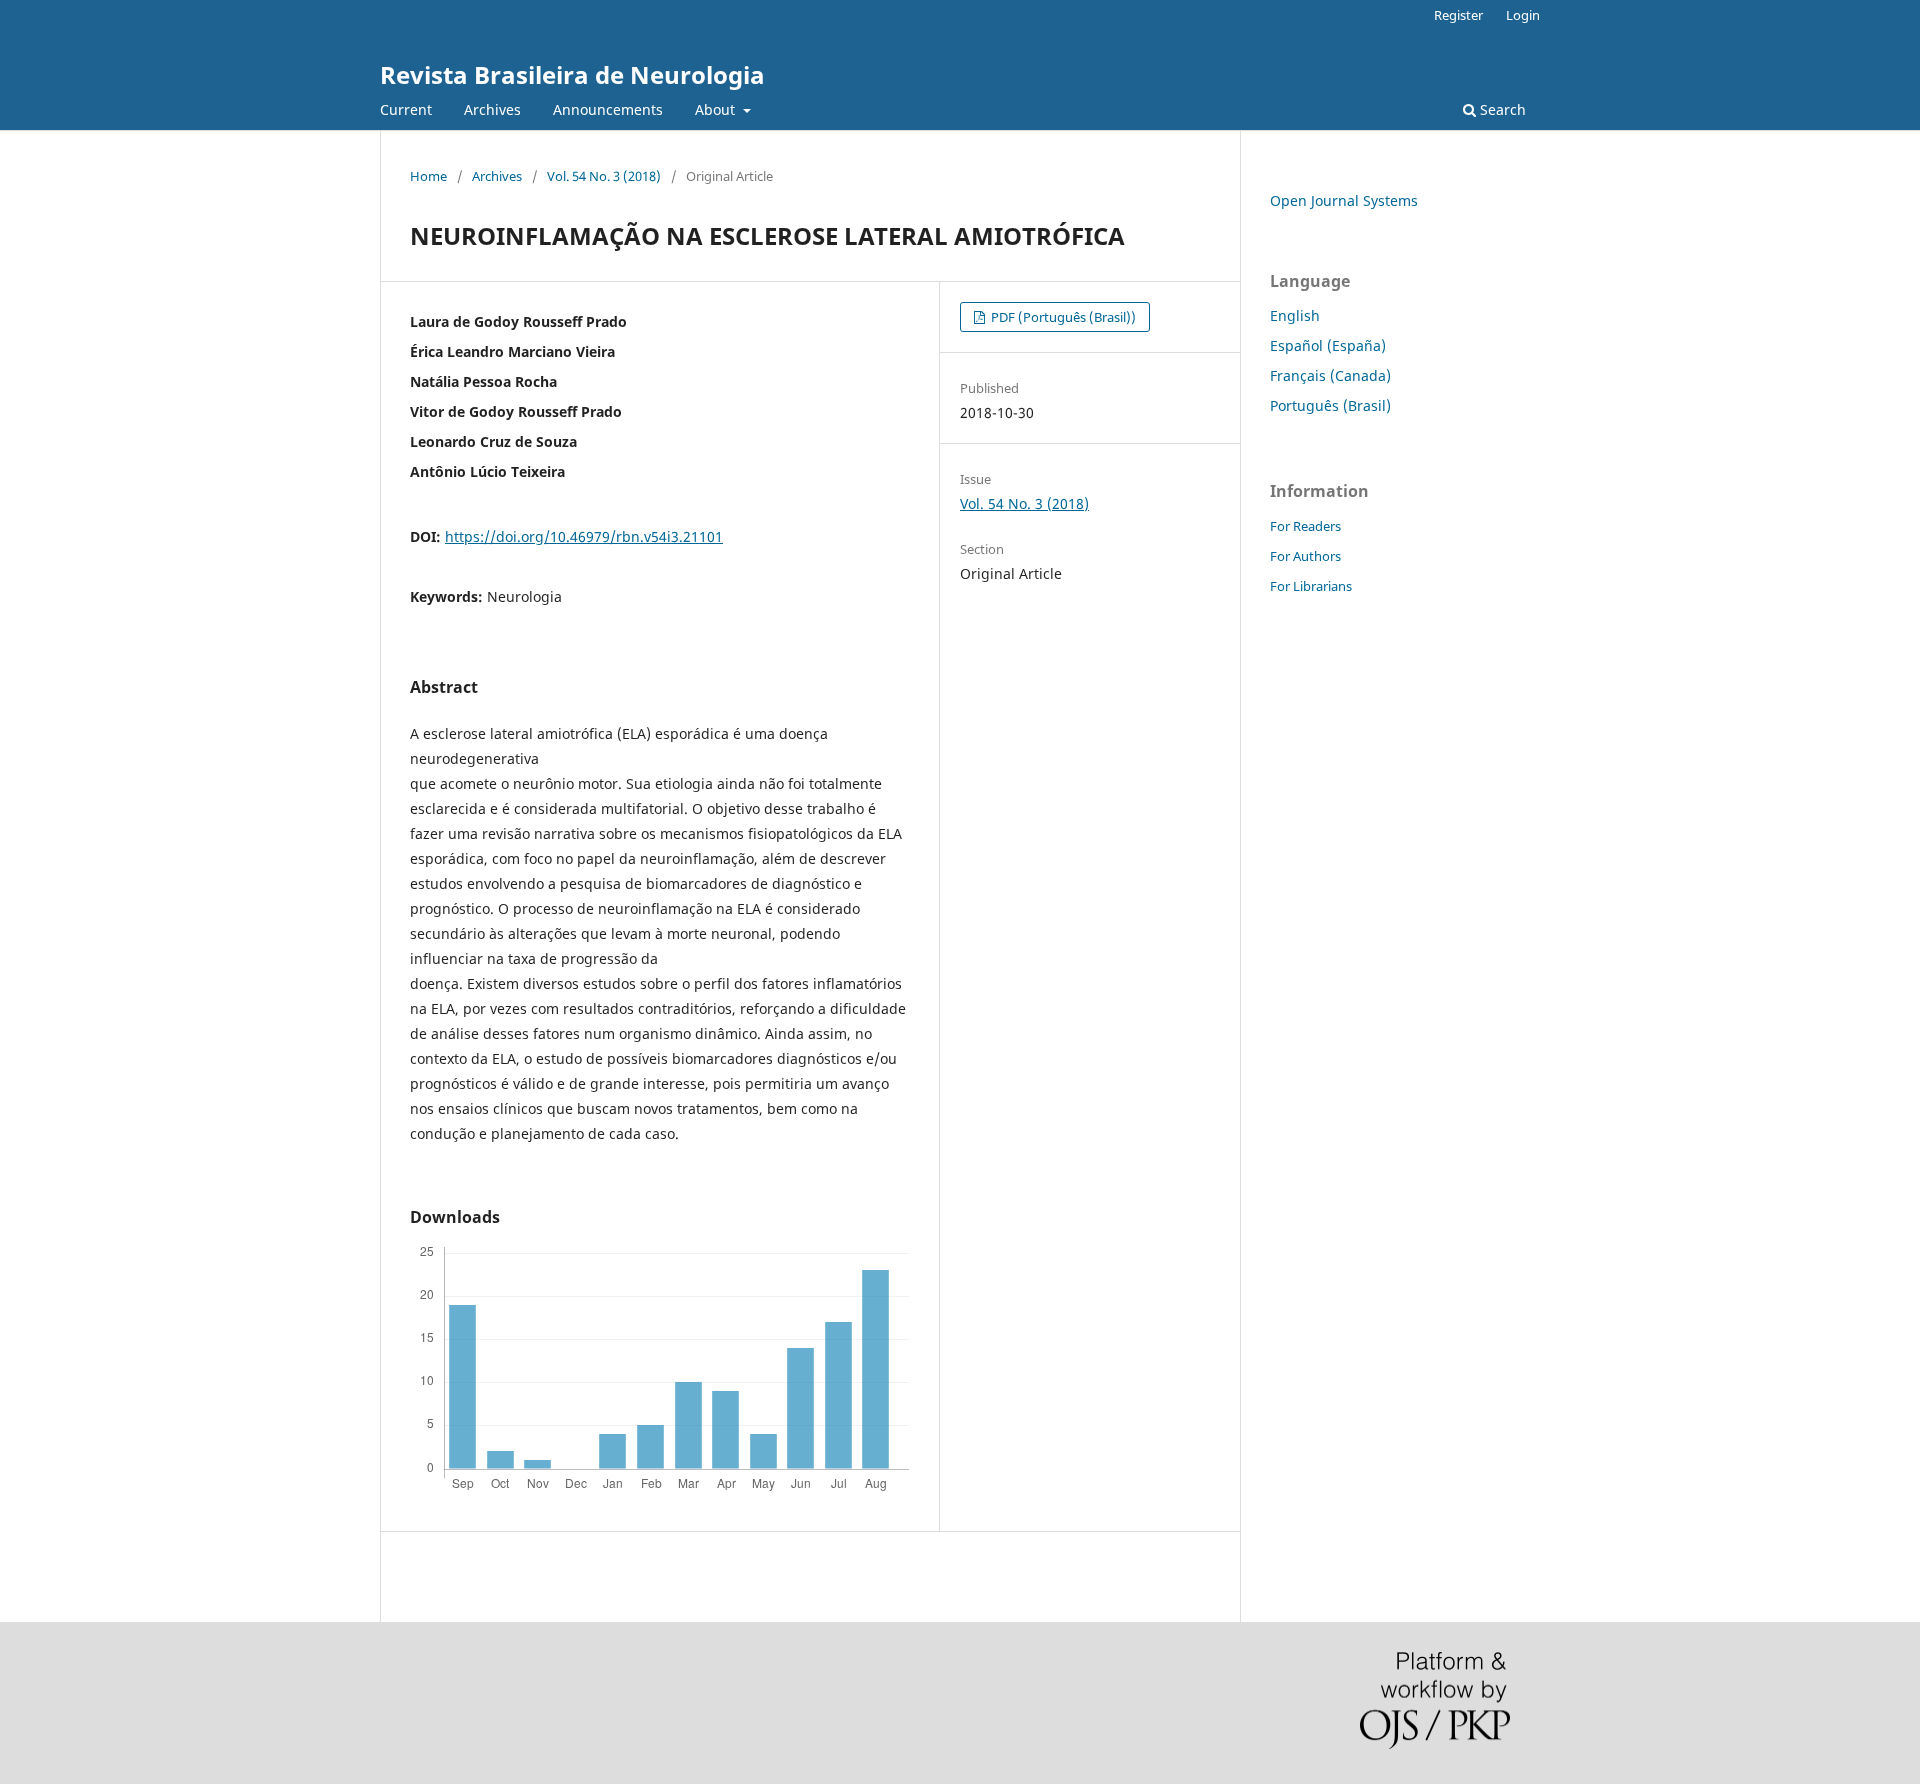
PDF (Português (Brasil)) (1062, 317)
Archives (492, 109)
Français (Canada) (1330, 375)
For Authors (1305, 556)
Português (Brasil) (1330, 405)
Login (1523, 15)
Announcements (608, 109)
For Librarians (1311, 586)
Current (406, 109)
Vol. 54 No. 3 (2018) (604, 176)
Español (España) (1328, 345)
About (717, 109)
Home (428, 176)
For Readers (1305, 526)
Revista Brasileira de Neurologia (572, 74)
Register (1458, 15)
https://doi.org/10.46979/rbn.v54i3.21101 (584, 536)
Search (1501, 109)
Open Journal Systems (1344, 200)
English (1295, 315)
